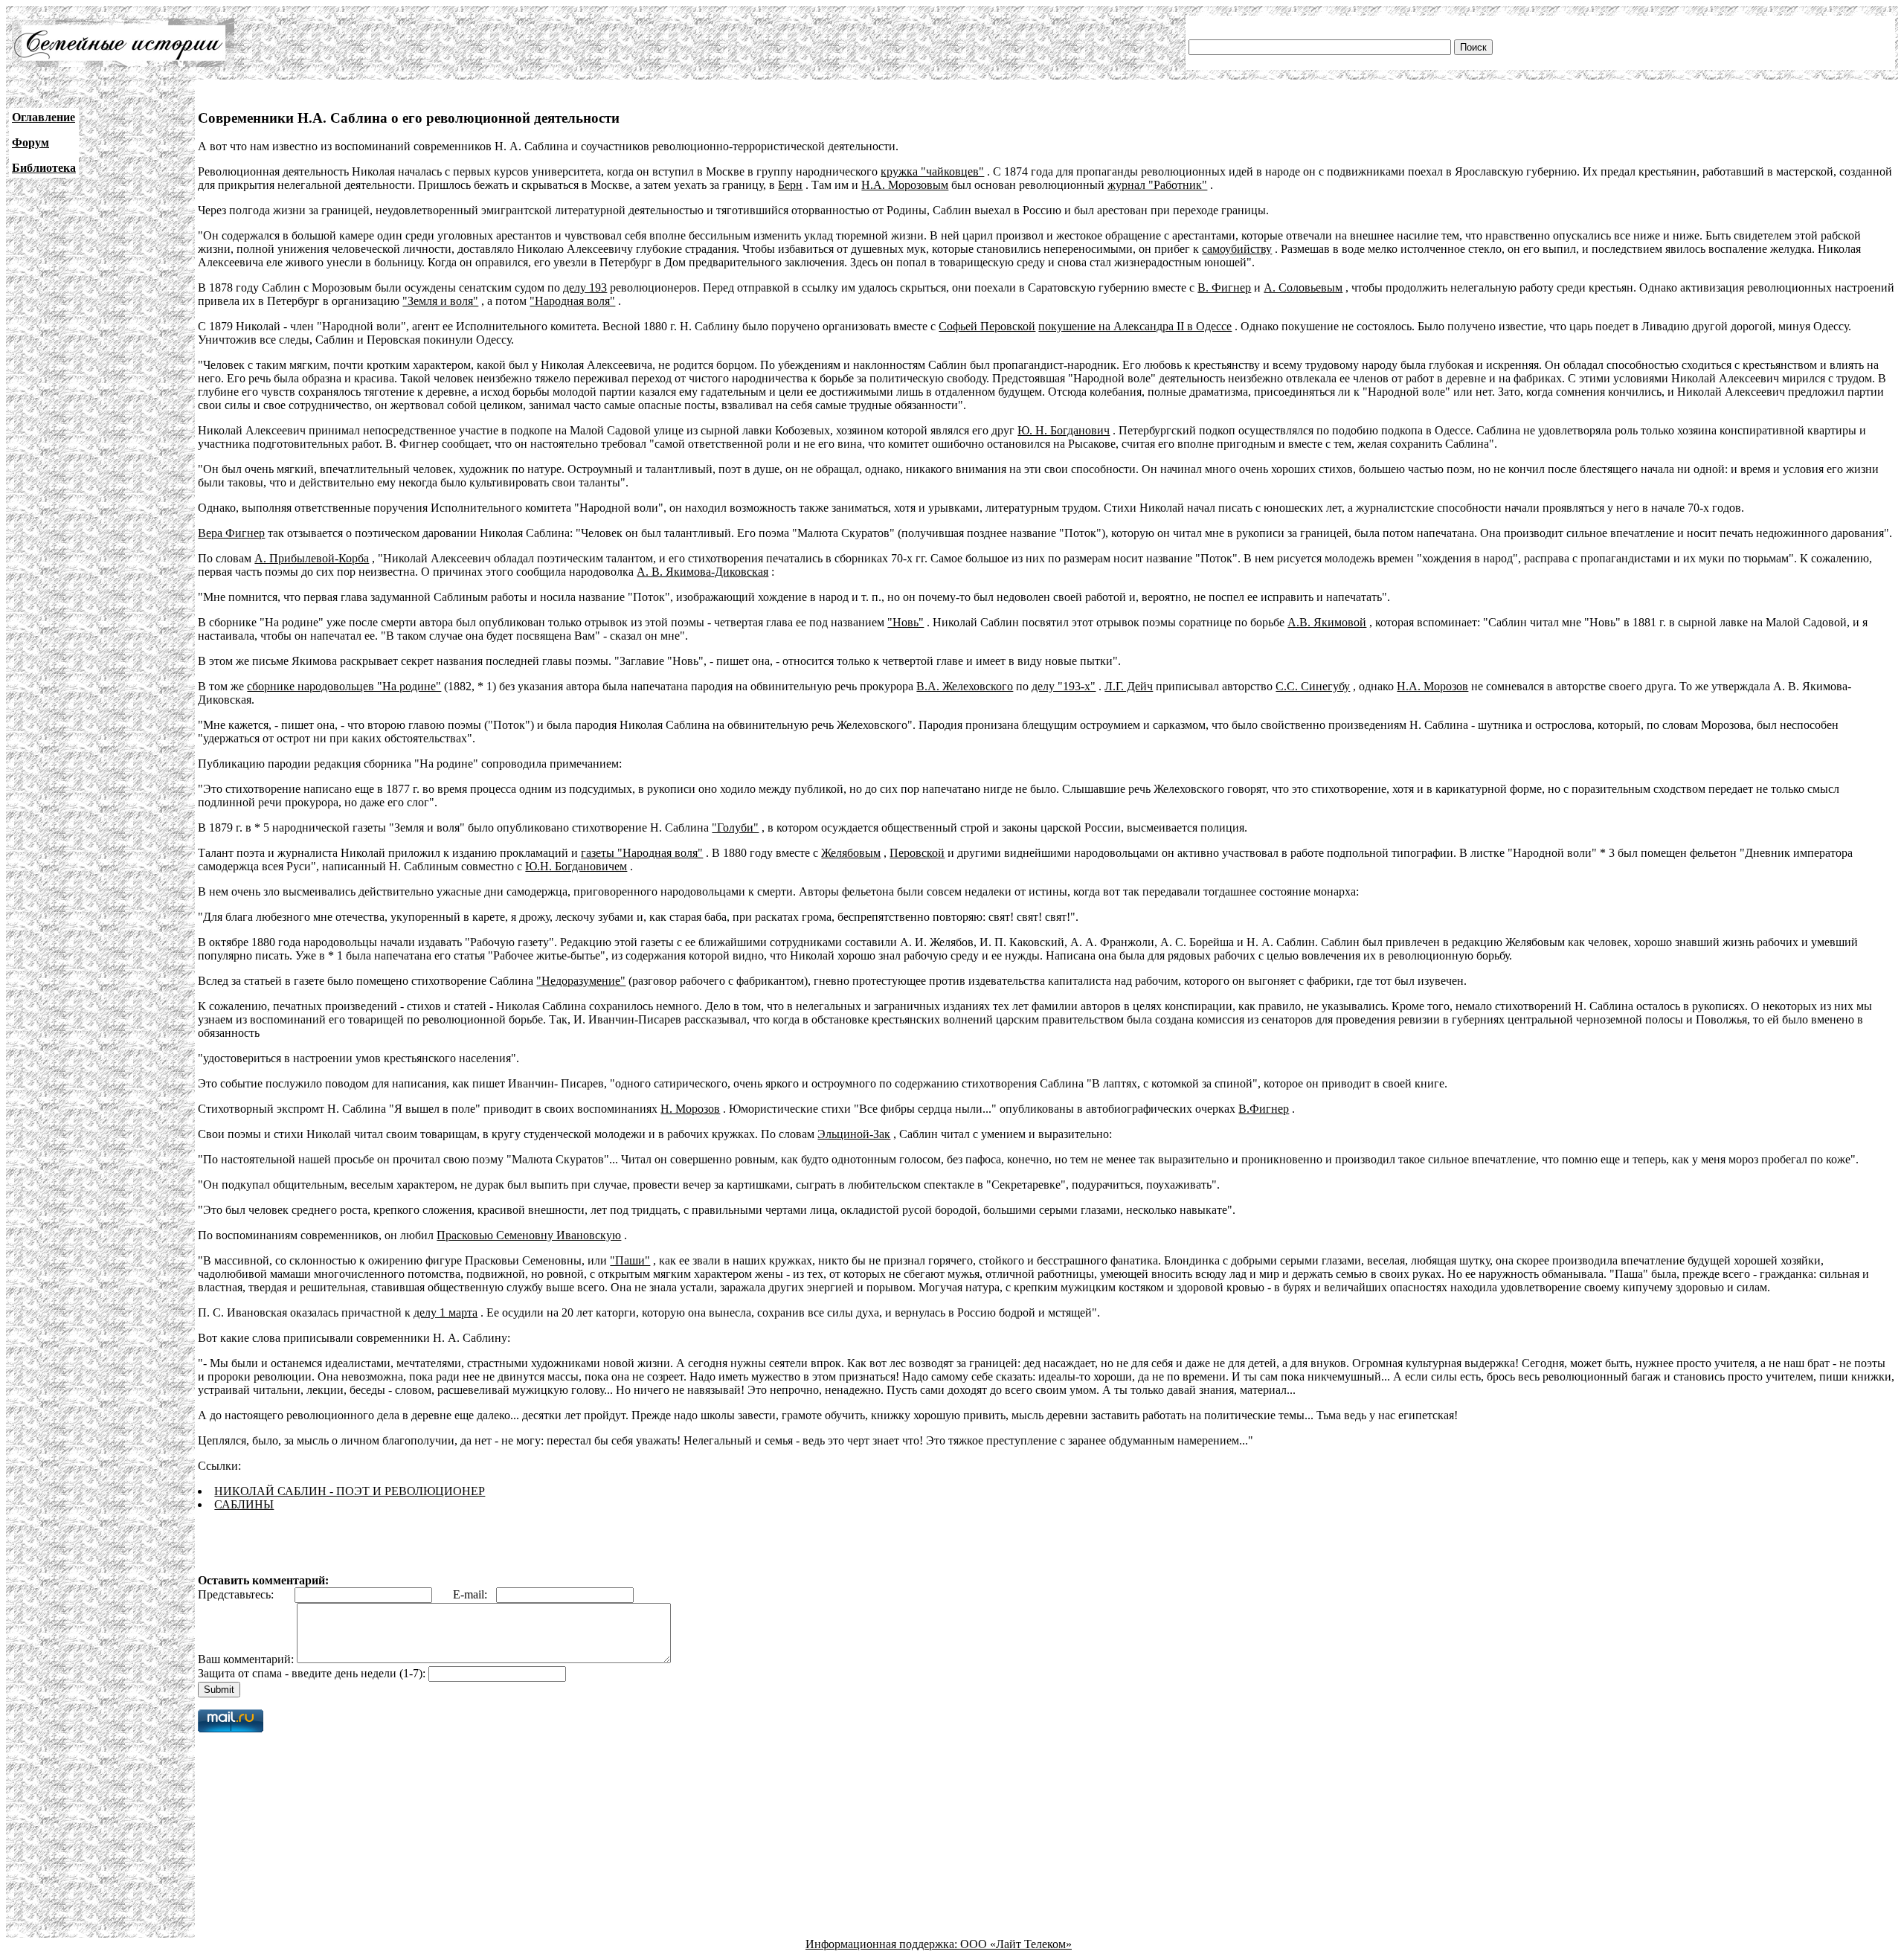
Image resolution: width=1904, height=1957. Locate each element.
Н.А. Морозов (1432, 686)
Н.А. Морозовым (905, 185)
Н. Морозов (690, 1109)
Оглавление (44, 117)
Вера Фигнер (231, 533)
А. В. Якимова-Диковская (702, 572)
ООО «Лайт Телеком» (1016, 1944)
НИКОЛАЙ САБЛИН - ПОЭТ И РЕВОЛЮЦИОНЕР (350, 1491)
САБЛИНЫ (244, 1504)
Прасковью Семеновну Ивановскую (529, 1235)
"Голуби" (735, 828)
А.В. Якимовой (1327, 622)
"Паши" (630, 1260)
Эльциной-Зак (854, 1134)
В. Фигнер (1224, 287)
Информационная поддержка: (883, 1944)
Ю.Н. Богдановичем (576, 866)
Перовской (917, 853)
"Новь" (906, 622)
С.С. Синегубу (1313, 686)
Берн (790, 185)
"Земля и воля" (440, 301)
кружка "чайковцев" (932, 171)
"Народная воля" (572, 301)
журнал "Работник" (1157, 185)
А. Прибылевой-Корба (312, 558)
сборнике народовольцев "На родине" (344, 686)
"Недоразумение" (581, 981)
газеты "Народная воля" (642, 853)
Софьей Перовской (987, 326)
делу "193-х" (1064, 686)
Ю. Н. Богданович (1064, 430)
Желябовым (851, 853)
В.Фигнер (1264, 1109)
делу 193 (585, 287)
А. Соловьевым (1303, 287)
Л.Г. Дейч (1129, 686)
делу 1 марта (446, 1312)
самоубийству (1237, 249)
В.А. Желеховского (965, 686)
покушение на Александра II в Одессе (1135, 326)
